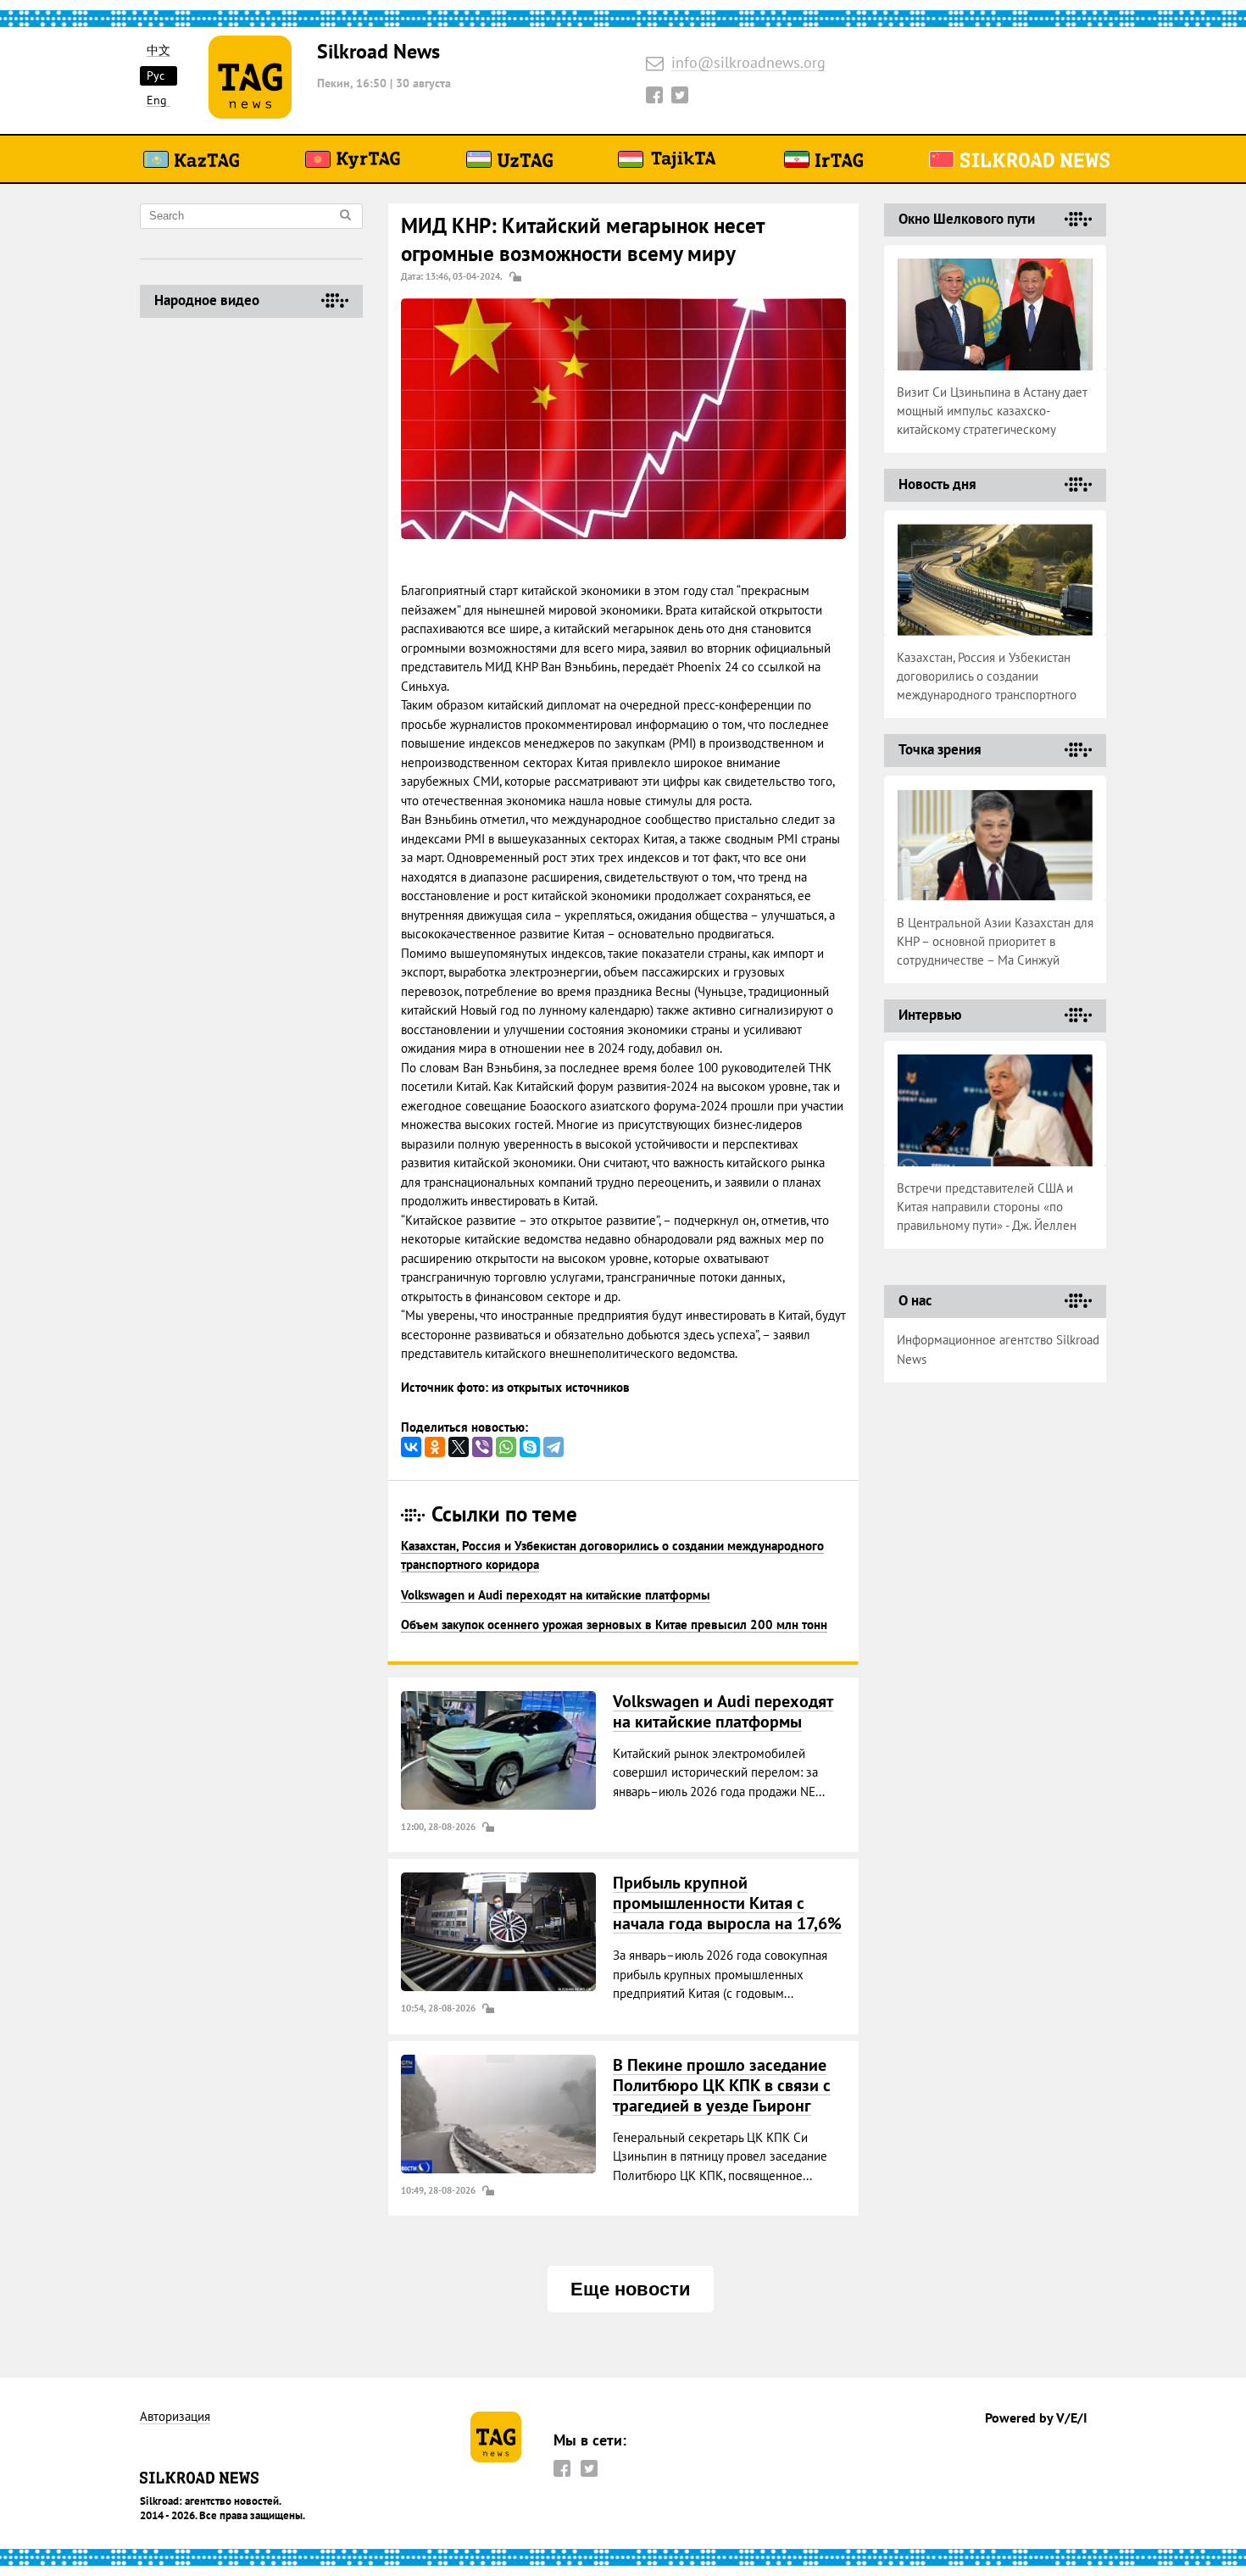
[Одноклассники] (435, 1447)
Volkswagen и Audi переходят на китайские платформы (556, 1595)
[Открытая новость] (498, 1750)
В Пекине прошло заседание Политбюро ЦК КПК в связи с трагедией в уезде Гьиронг (722, 2085)
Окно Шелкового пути (967, 219)
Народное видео (207, 300)
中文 (159, 50)
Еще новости (631, 2289)
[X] (459, 1447)
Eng (157, 100)
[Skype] (530, 1447)
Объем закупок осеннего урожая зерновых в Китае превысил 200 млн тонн (614, 1625)
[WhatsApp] (506, 1447)
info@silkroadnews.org (748, 63)
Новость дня (937, 484)
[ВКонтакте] (411, 1447)
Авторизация (175, 2417)
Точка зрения (940, 749)
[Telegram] (553, 1447)
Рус (156, 75)
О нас (915, 1300)
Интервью (930, 1015)
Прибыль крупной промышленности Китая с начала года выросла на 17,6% (727, 1903)
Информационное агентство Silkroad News (998, 1349)
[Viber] (482, 1447)
